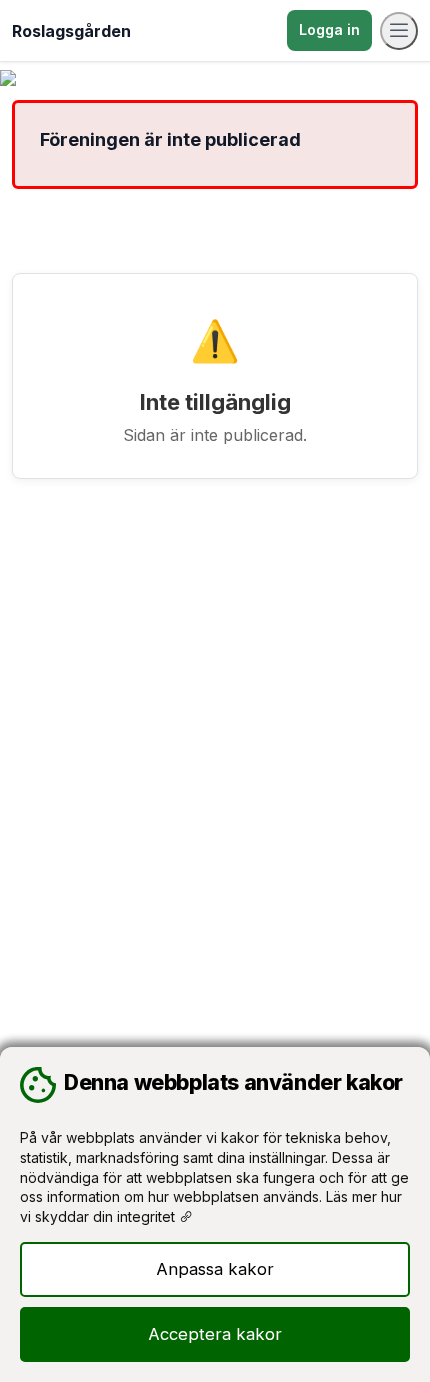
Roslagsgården (71, 31)
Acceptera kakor (215, 1334)
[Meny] (399, 31)
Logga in (329, 29)
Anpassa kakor (215, 1269)
